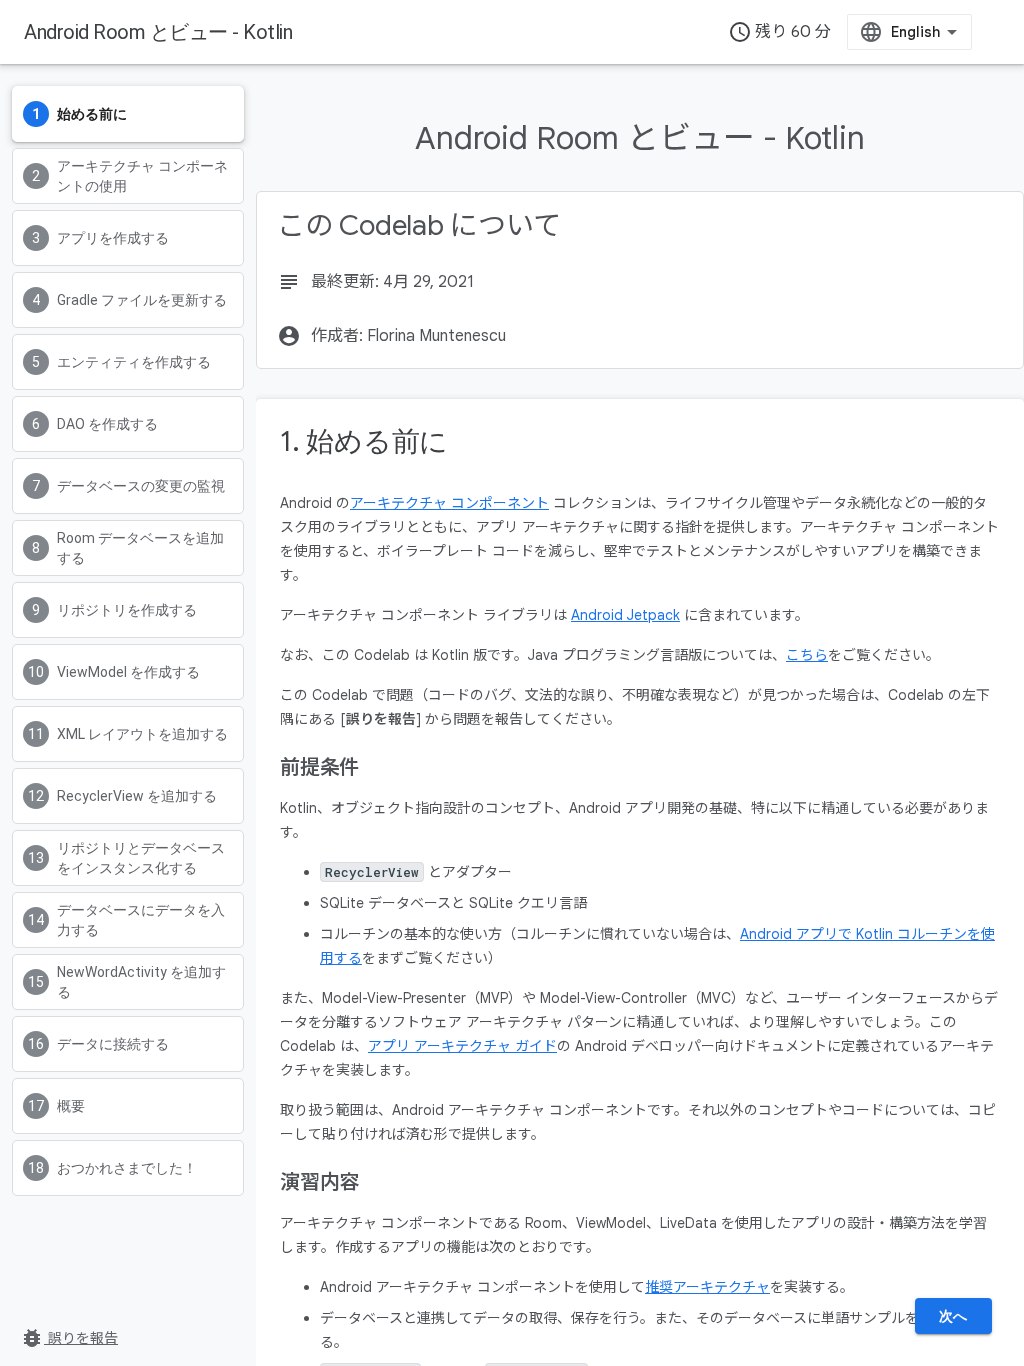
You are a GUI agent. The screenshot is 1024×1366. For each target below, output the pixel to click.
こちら (807, 655)
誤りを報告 (69, 1338)
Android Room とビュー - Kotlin (158, 32)
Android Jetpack (625, 615)
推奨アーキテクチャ (707, 1287)
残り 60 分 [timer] (779, 32)
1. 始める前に (364, 441)
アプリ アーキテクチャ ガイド (462, 1046)
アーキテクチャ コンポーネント (449, 503)
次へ (953, 1316)
